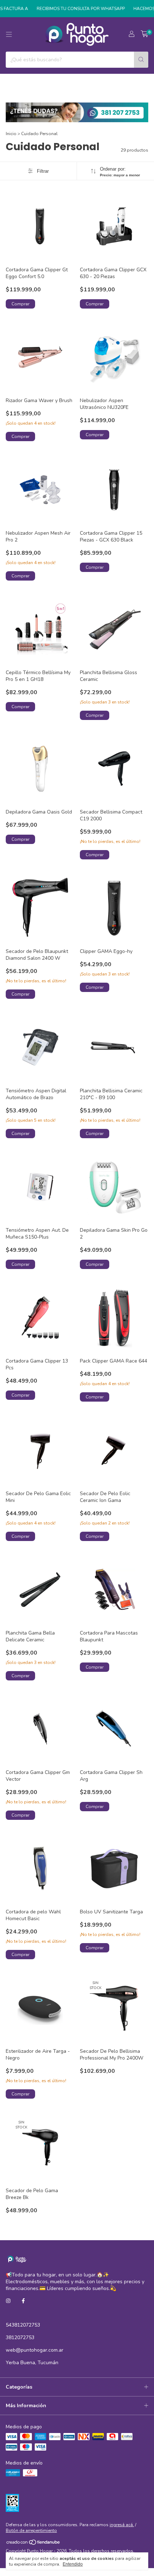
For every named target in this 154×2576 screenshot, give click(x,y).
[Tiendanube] (33, 2544)
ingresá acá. (122, 2525)
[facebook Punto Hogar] (23, 2301)
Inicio (11, 134)
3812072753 (20, 2338)
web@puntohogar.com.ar (35, 2350)
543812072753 (23, 2325)
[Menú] (9, 34)
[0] (145, 34)
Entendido (73, 2564)
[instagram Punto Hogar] (8, 2301)
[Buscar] (141, 60)
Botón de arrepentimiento (31, 2530)
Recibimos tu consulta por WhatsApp (72, 9)
